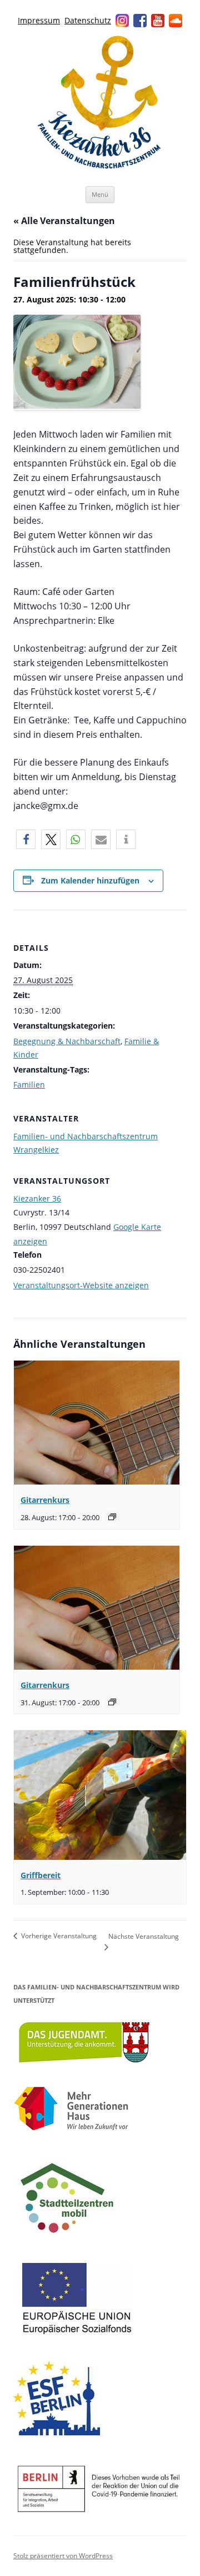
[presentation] (97, 1423)
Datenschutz (88, 20)
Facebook (140, 21)
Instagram (122, 21)
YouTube (158, 21)
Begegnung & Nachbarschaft (67, 1041)
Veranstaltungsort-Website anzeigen (81, 1285)
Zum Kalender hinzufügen (90, 880)
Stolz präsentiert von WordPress (63, 2556)
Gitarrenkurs (45, 1500)
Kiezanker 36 (37, 1198)
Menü (100, 194)
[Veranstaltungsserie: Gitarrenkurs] (112, 1517)
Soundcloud (176, 21)
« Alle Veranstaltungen (64, 221)
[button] (26, 839)
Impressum (39, 20)
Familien (29, 1084)
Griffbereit (41, 1875)
